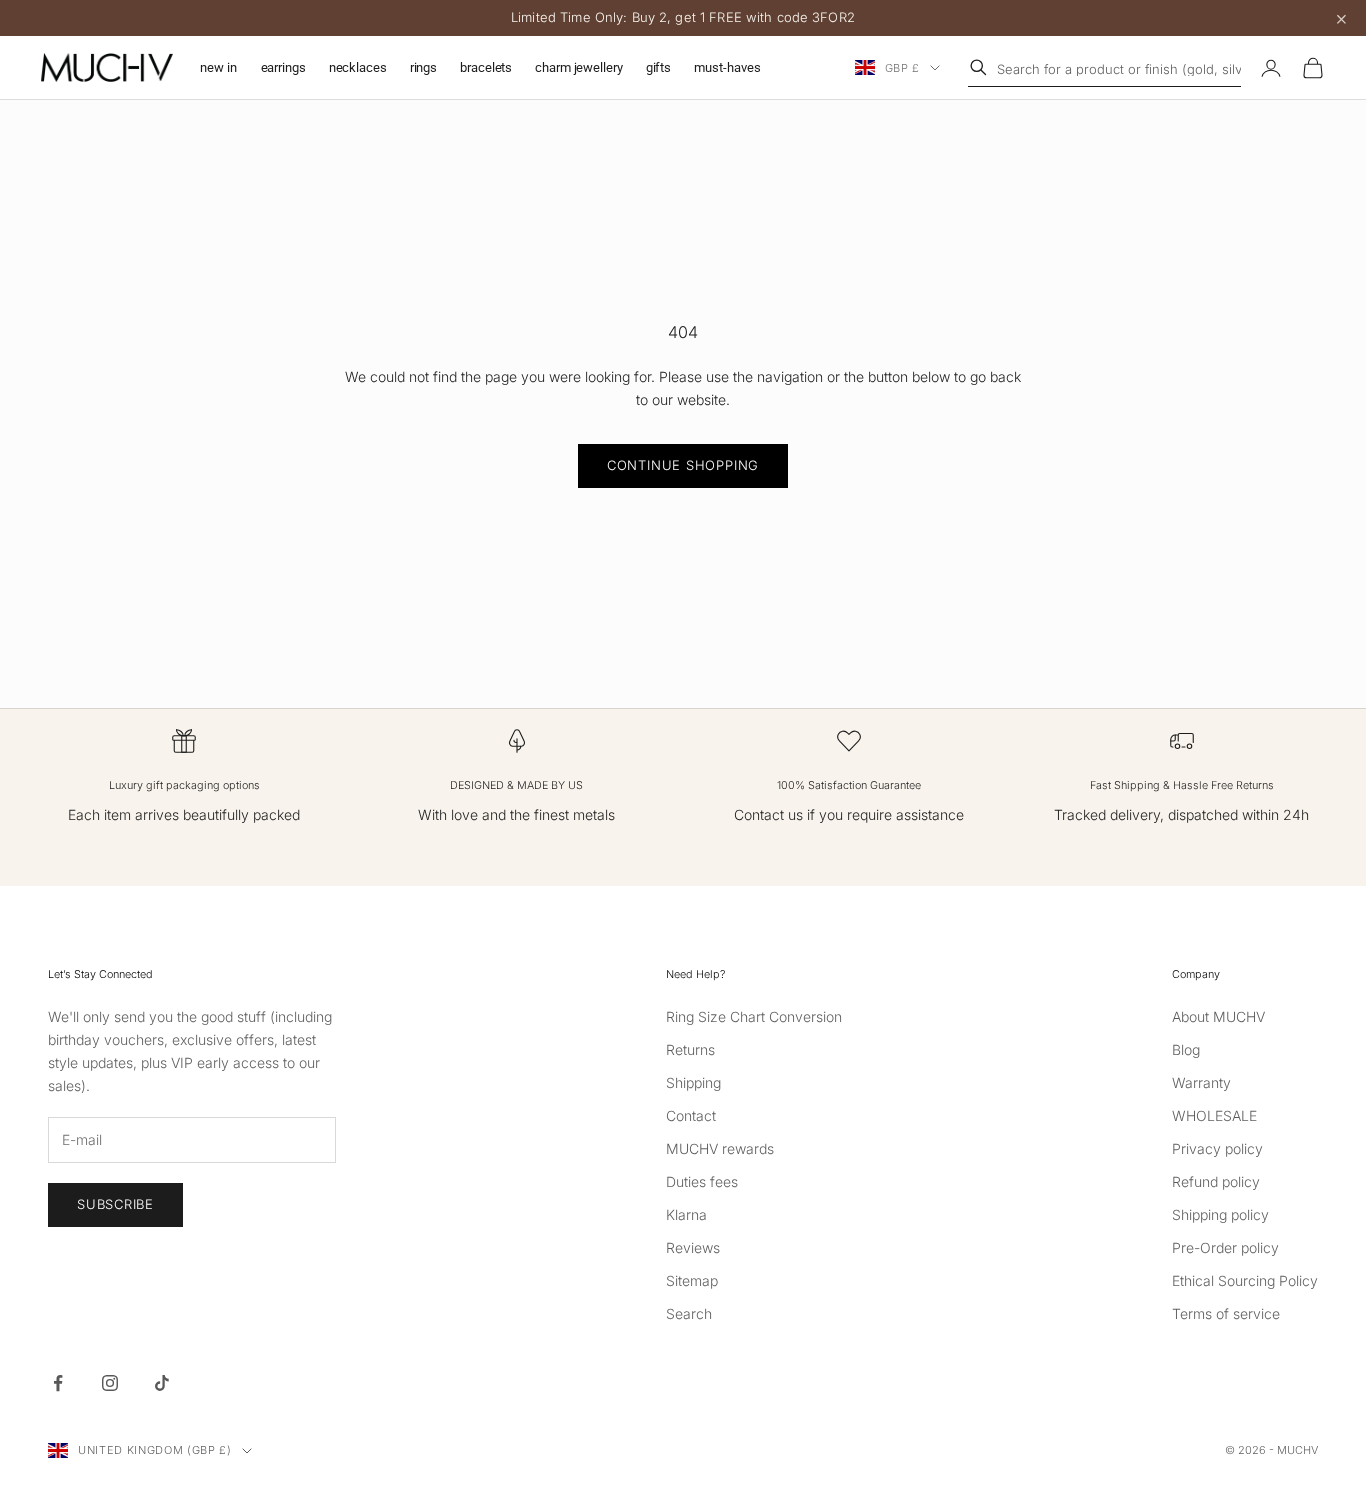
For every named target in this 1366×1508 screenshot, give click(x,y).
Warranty (1201, 1082)
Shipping (693, 1082)
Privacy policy (1217, 1148)
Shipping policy (1220, 1214)
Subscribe (115, 1204)
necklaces (358, 67)
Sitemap (692, 1280)
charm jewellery (578, 67)
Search (689, 1313)
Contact (691, 1115)
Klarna (686, 1214)
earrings (283, 67)
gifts (658, 67)
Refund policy (1216, 1181)
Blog (1186, 1049)
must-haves (727, 67)
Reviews (693, 1247)
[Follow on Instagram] (110, 1383)
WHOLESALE (1214, 1115)
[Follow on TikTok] (162, 1383)
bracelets (486, 67)
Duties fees (702, 1181)
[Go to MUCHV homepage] (107, 68)
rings (423, 67)
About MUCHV (1218, 1016)
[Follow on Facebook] (58, 1383)
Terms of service (1226, 1313)
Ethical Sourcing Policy (1245, 1280)
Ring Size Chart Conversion (754, 1016)
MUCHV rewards (720, 1148)
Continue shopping (683, 465)
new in (218, 67)
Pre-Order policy (1225, 1247)
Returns (690, 1049)
